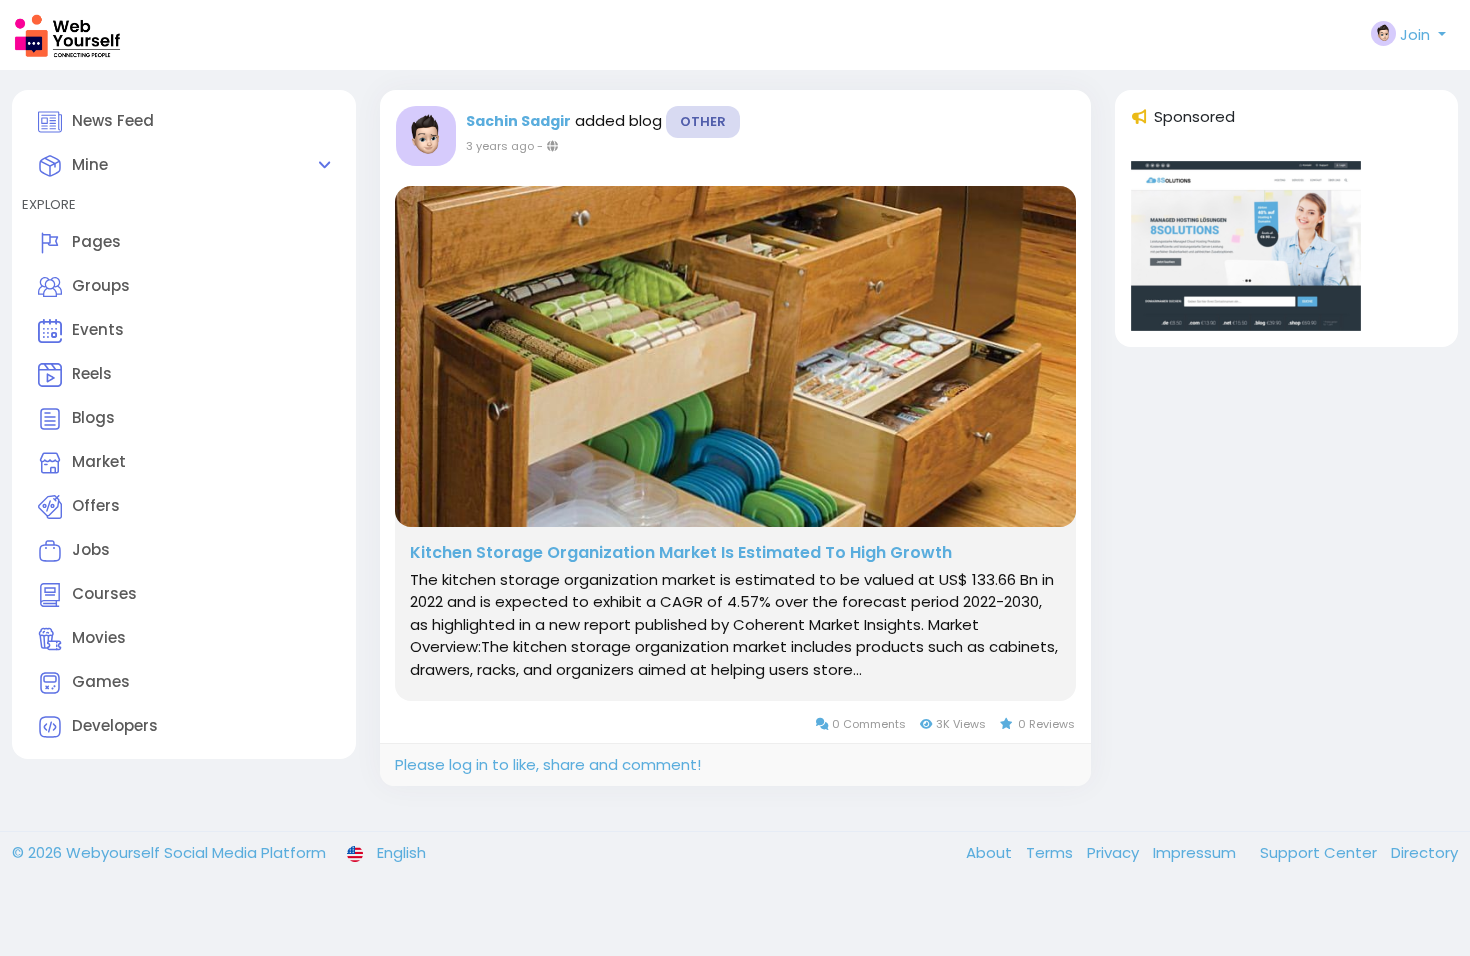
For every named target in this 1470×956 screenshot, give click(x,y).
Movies (99, 637)
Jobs (91, 549)
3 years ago (500, 146)
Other (703, 121)
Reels (92, 373)
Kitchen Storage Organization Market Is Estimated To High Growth (681, 553)
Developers (115, 725)
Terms (1051, 852)
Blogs (93, 417)
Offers (96, 505)
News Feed (113, 120)
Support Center (1320, 852)
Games (101, 681)
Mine (90, 164)
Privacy (1115, 852)
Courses (104, 593)
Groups (101, 285)
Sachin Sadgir (518, 121)
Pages (96, 241)
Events (98, 329)
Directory (1424, 852)
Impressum (1196, 852)
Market (99, 461)
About (991, 852)
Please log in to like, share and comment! (548, 764)
